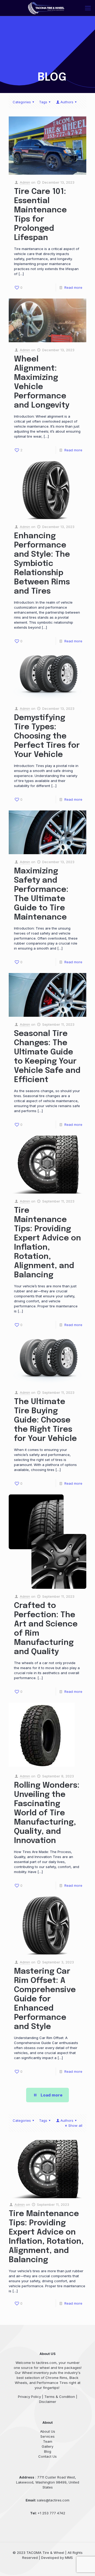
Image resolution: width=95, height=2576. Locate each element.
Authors (67, 102)
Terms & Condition (60, 2397)
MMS (69, 2558)
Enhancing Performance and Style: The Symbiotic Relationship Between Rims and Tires (42, 564)
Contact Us (47, 2456)
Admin (25, 182)
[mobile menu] (88, 8)
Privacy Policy (29, 2397)
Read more (73, 287)
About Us (48, 2431)
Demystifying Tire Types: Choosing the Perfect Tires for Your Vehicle (47, 736)
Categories (22, 102)
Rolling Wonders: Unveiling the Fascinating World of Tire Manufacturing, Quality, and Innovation (47, 1813)
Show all (75, 2125)
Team (48, 2441)
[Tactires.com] (46, 8)
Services (47, 2436)
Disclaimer (48, 2402)
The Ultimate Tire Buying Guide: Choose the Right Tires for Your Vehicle (45, 1420)
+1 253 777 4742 (51, 2513)
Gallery (47, 2446)
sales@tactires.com (53, 2500)
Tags (43, 102)
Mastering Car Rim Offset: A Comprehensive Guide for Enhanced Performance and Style (45, 1999)
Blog (48, 2451)
